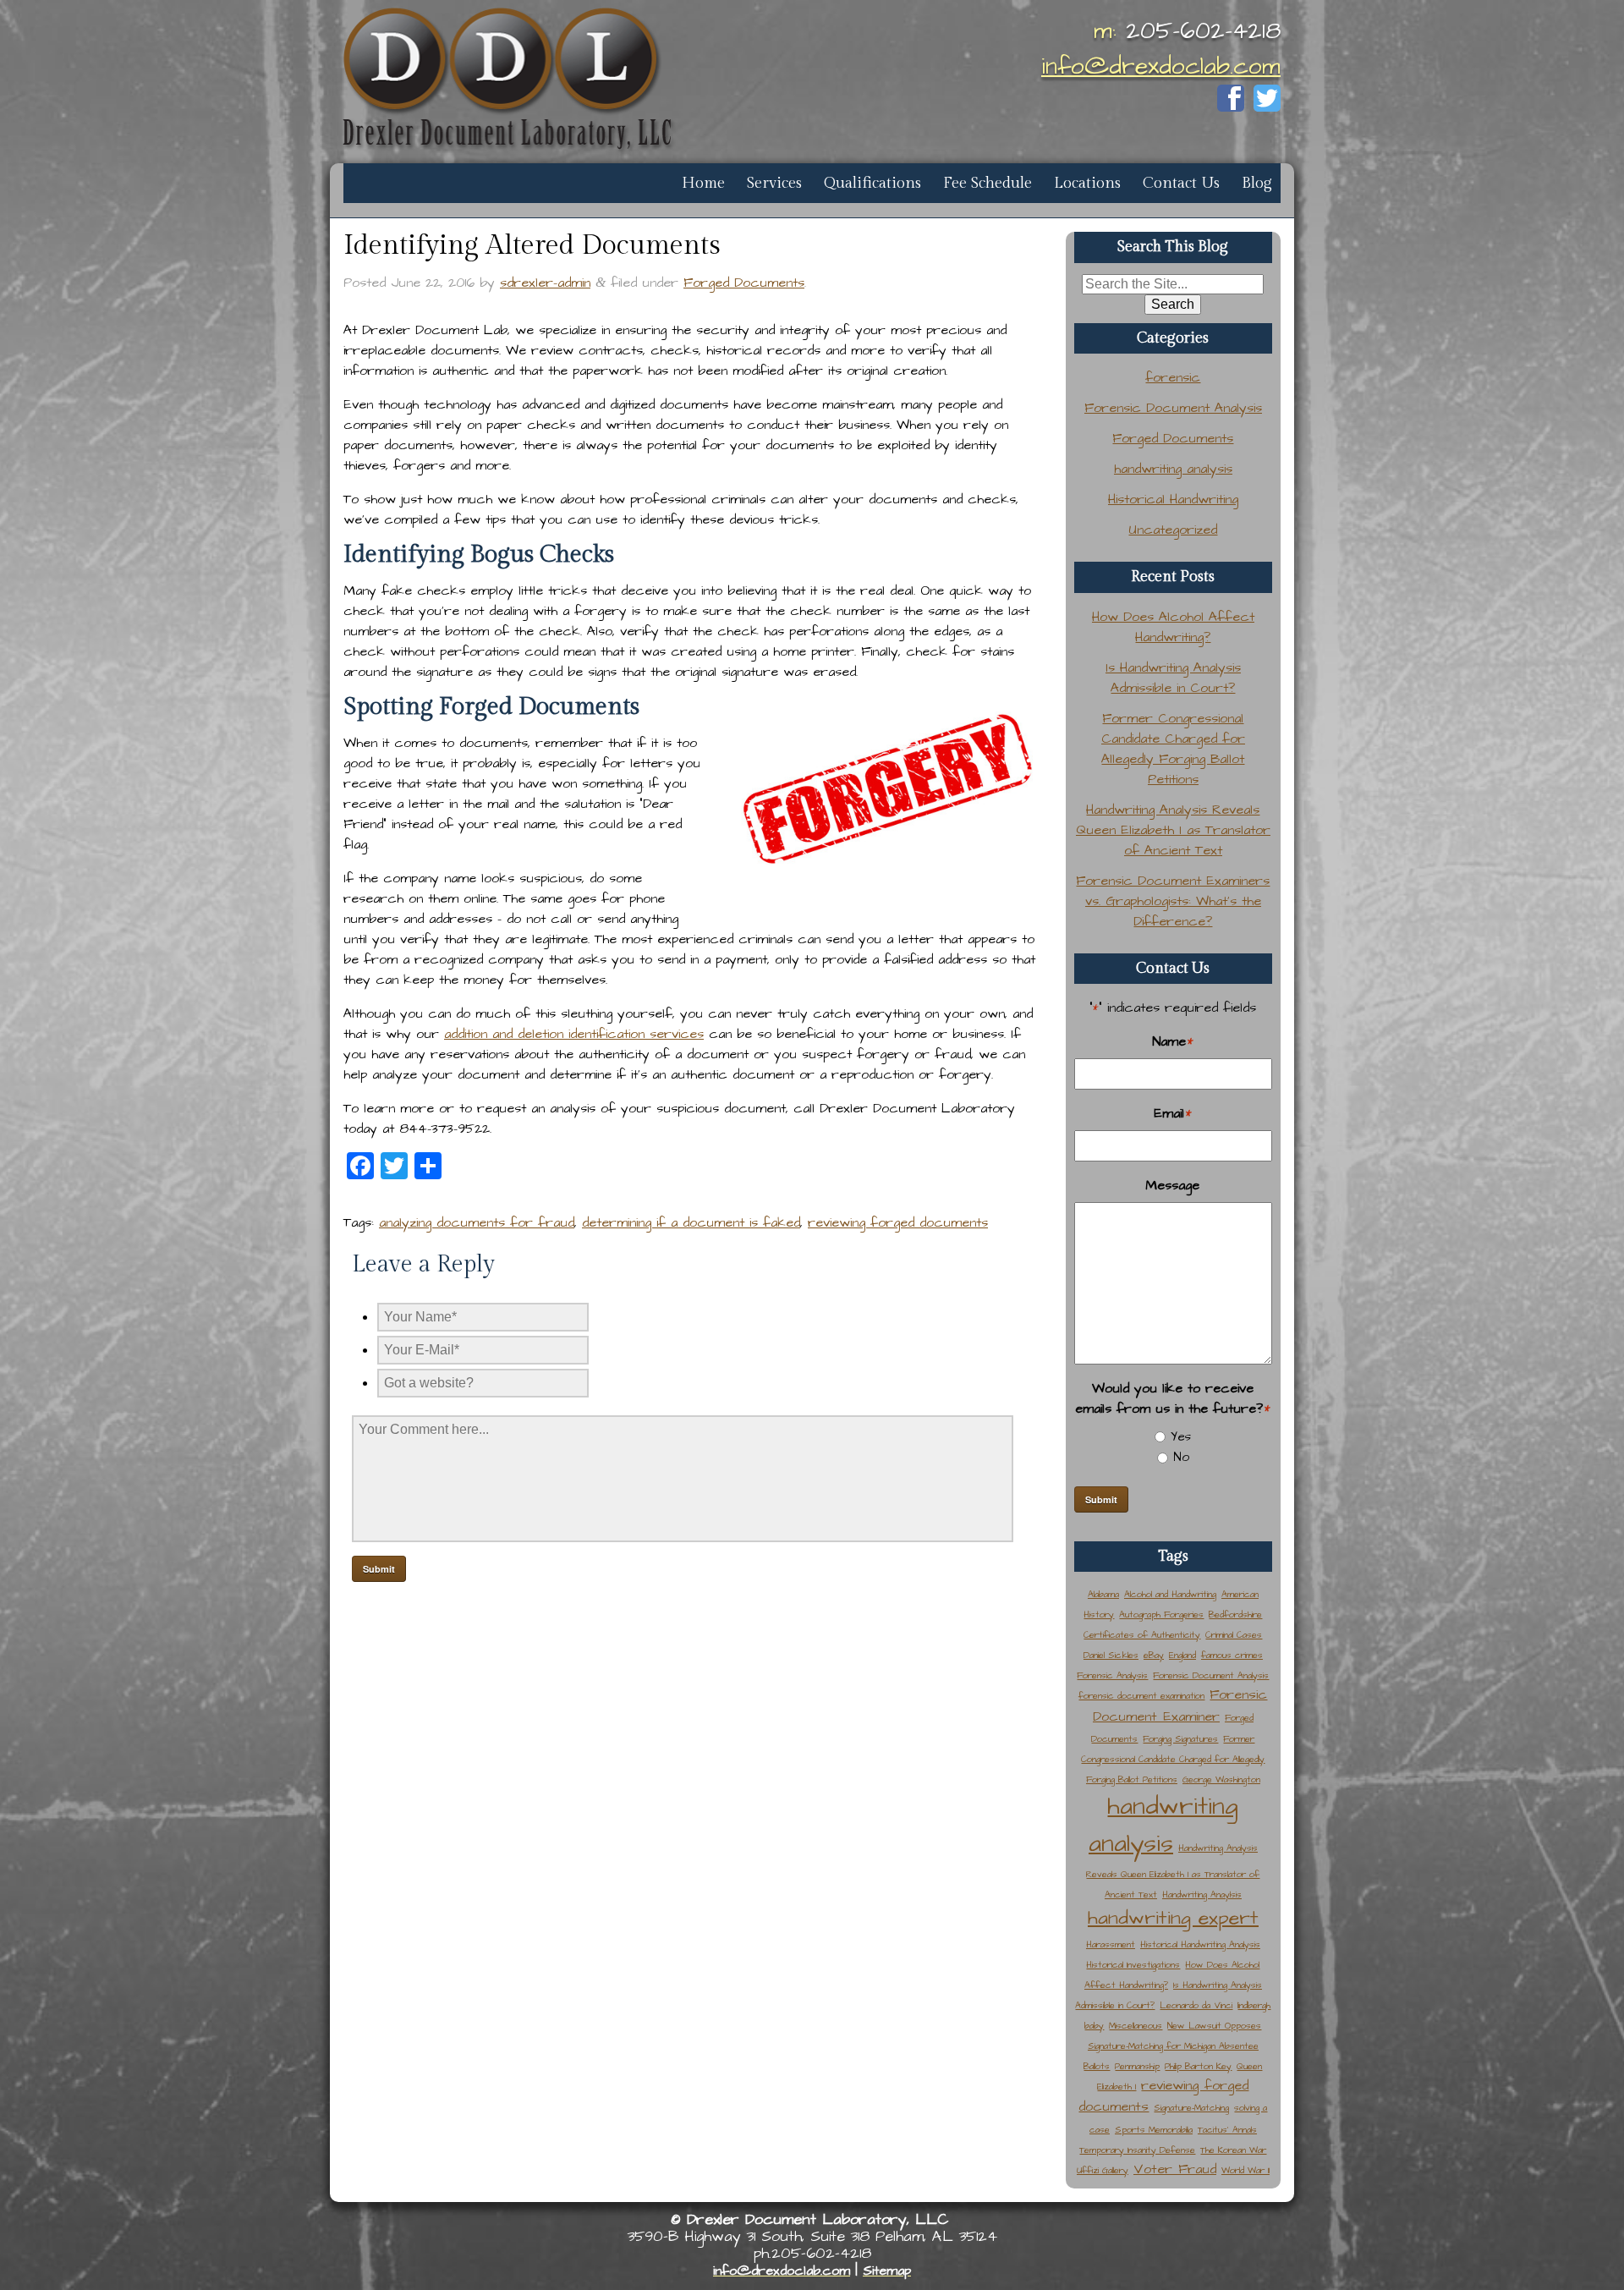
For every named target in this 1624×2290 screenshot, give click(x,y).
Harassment (1111, 1944)
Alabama (1103, 1594)
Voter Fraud (1175, 2169)
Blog (1257, 183)
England (1182, 1655)
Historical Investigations (1133, 1965)
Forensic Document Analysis (1173, 408)
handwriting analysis (1173, 469)
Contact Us (1181, 183)
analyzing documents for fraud (477, 1222)
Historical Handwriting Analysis (1200, 1944)
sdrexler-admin (545, 283)
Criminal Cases (1234, 1635)
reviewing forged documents (898, 1222)
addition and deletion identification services (574, 1034)
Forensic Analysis (1112, 1675)
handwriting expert (1173, 1918)
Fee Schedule (988, 183)
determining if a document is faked (691, 1222)
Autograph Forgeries (1161, 1615)
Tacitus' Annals (1227, 2130)
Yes (1181, 1437)
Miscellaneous (1136, 2026)
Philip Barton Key (1198, 2066)
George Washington (1221, 1779)
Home (703, 183)
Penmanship (1137, 2066)
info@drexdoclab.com (1161, 66)
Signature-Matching (1191, 2108)
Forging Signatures (1180, 1739)
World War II (1245, 2170)
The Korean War (1233, 2150)
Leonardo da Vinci (1196, 2005)
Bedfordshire (1235, 1615)
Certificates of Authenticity (1142, 1635)
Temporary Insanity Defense (1137, 2150)
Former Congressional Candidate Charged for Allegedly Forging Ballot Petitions (1173, 1759)
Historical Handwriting (1173, 499)
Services (774, 183)
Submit (1101, 1499)
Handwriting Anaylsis (1202, 1895)
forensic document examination (1141, 1696)
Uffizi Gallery (1103, 2170)
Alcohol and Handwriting (1170, 1594)
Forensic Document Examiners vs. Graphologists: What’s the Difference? (1173, 901)
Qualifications (872, 183)
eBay (1154, 1655)
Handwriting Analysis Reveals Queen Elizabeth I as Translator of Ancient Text (1173, 830)
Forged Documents (744, 283)
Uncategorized (1173, 530)
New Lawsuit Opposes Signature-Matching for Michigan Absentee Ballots (1172, 2046)
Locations (1087, 183)
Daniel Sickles (1111, 1655)
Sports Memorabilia (1154, 2130)
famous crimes (1232, 1655)
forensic (1173, 377)
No (1181, 1457)
